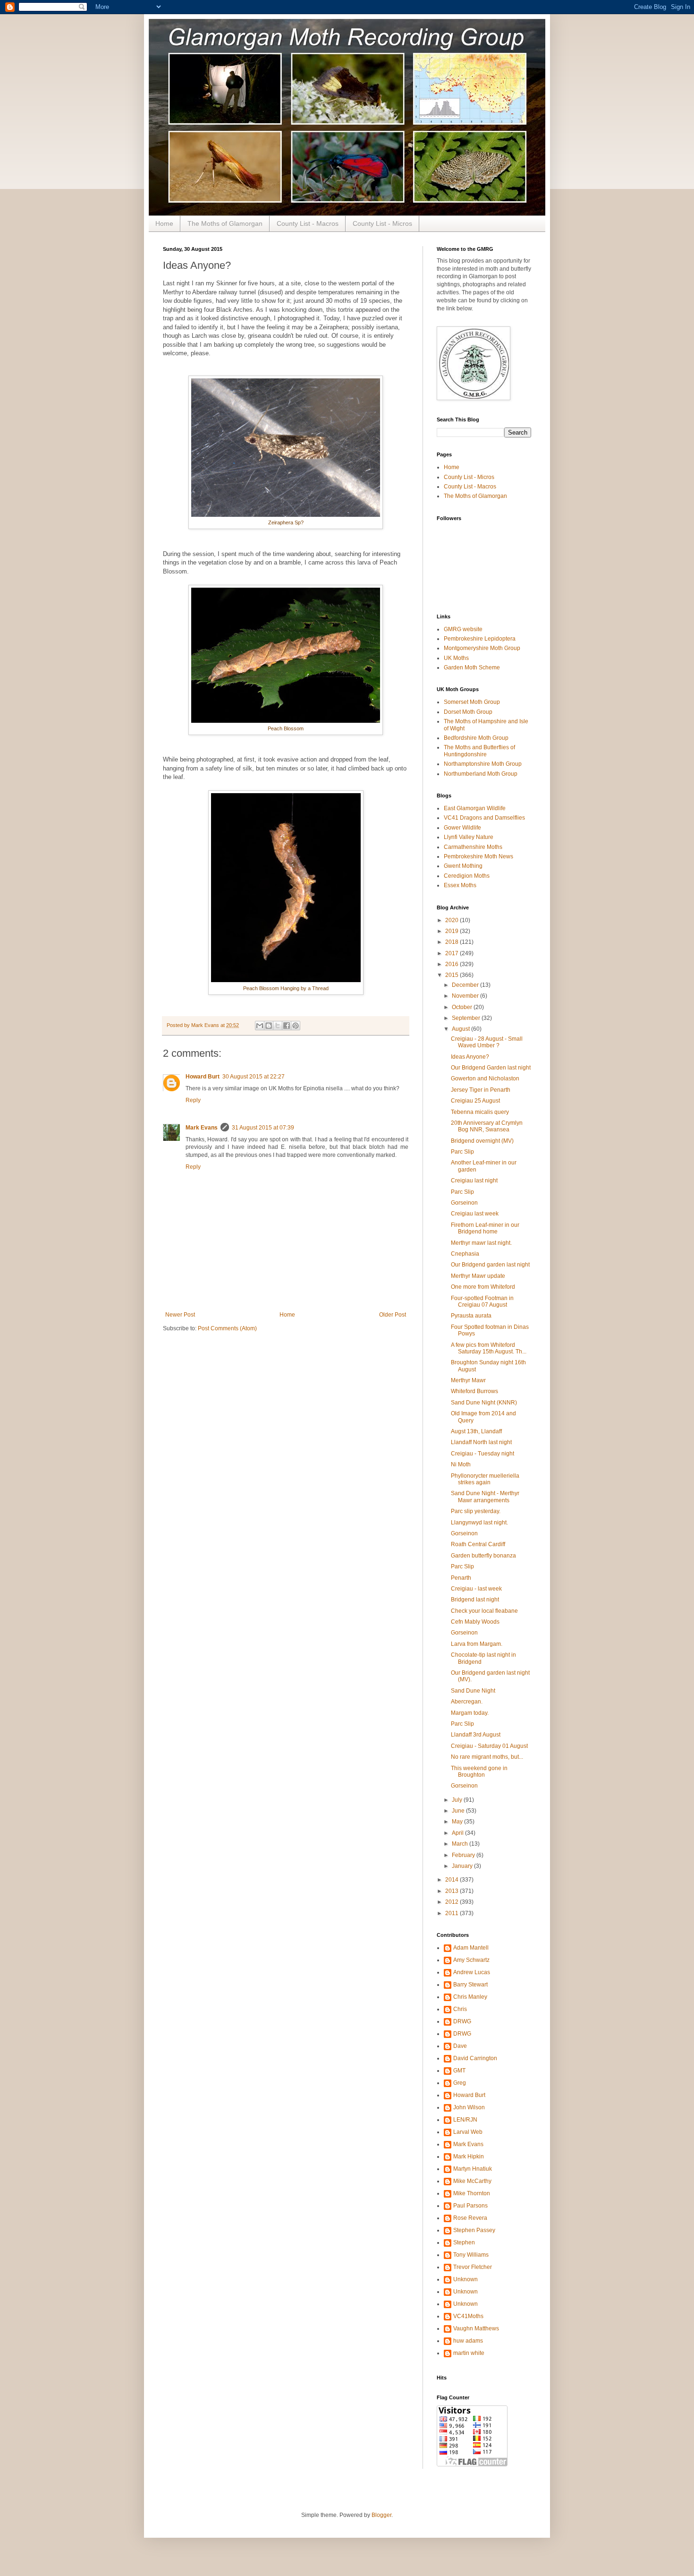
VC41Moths (468, 2316)
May (458, 1822)
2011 (453, 1913)
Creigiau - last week (476, 1589)
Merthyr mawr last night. (481, 1243)
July (458, 1800)
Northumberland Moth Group (481, 774)
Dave (460, 2046)
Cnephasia (465, 1254)
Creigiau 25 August (475, 1101)
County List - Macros (308, 223)
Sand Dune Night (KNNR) (484, 1403)
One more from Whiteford (483, 1287)
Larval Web (468, 2132)
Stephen (464, 2242)
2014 (453, 1880)
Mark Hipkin (469, 2157)
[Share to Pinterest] (296, 1026)
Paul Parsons (470, 2206)
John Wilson (469, 2107)
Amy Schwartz (471, 1960)
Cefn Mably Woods (475, 1622)
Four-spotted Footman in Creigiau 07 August (482, 1301)
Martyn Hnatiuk (473, 2169)
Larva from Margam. (477, 1644)
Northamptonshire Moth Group (483, 764)
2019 (453, 931)
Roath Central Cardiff (478, 1544)
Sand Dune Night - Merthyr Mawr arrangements (485, 1497)
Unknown (465, 2279)
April (458, 1833)
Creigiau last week (475, 1214)
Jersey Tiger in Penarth (481, 1090)
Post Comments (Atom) (227, 1328)
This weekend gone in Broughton (479, 1772)
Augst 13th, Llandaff (476, 1431)
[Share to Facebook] (287, 1026)
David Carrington (475, 2058)
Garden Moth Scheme (472, 668)
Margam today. (470, 1713)
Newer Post (180, 1315)
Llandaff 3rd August (476, 1735)
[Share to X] (278, 1026)
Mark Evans (202, 1128)
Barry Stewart (470, 1985)
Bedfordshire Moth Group (476, 738)
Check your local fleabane (484, 1611)
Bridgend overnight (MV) (482, 1141)
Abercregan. (467, 1702)
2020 (453, 920)
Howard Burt (203, 1077)
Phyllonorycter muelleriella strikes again (485, 1479)
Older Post (393, 1315)
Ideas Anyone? (470, 1057)
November (466, 996)
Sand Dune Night (473, 1691)
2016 (453, 964)
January (463, 1866)
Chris (460, 2009)
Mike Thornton (472, 2193)
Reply (193, 1100)
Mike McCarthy (472, 2181)
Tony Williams (471, 2255)
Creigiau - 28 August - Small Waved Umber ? (487, 1042)
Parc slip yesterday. (476, 1511)
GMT (459, 2071)
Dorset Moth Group (468, 712)
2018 (453, 942)
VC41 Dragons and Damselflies (484, 818)
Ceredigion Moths (467, 876)
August (461, 1029)
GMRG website (463, 629)
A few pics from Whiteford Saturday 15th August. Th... (489, 1348)
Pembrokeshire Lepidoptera (480, 639)
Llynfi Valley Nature (469, 837)
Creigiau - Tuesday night (482, 1454)
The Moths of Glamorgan (225, 223)
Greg (460, 2083)
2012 (453, 1902)
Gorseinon (464, 1203)
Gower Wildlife (462, 828)
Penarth (461, 1578)
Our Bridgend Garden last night (491, 1068)
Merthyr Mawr (468, 1380)
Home (164, 223)
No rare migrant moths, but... (487, 1757)
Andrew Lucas (472, 1972)
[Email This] (260, 1026)
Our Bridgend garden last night (490, 1265)
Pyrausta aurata (471, 1316)
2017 (453, 953)
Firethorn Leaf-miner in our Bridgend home (485, 1228)
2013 (453, 1891)
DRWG (462, 2021)
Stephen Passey (474, 2230)
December (466, 985)
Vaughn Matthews (476, 2328)
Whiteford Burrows (474, 1391)
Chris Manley (470, 1997)
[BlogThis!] (269, 1026)
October (463, 1007)
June (459, 1811)
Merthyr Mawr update (478, 1276)
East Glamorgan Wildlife (475, 808)
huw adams (468, 2341)
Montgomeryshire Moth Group (482, 648)
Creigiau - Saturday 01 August (489, 1746)
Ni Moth (461, 1464)
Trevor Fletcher (473, 2267)
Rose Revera (470, 2218)
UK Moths (456, 658)
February (464, 1855)
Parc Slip (462, 1152)
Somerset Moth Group (472, 702)
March (461, 1844)
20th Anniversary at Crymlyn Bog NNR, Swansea (487, 1126)
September (467, 1018)
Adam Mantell (471, 1948)
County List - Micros (382, 223)
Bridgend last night (475, 1600)
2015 (453, 975)
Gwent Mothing (463, 866)
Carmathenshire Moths (473, 847)
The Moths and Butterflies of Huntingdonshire (479, 751)
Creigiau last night (474, 1181)
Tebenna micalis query (480, 1112)
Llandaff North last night (481, 1442)
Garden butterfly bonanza (483, 1556)
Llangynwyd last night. (479, 1523)
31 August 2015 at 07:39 (263, 1128)
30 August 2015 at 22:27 (254, 1077)
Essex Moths (460, 885)
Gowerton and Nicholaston (485, 1078)
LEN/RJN (465, 2120)
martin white (469, 2353)
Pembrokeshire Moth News (478, 856)
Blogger (381, 2515)
